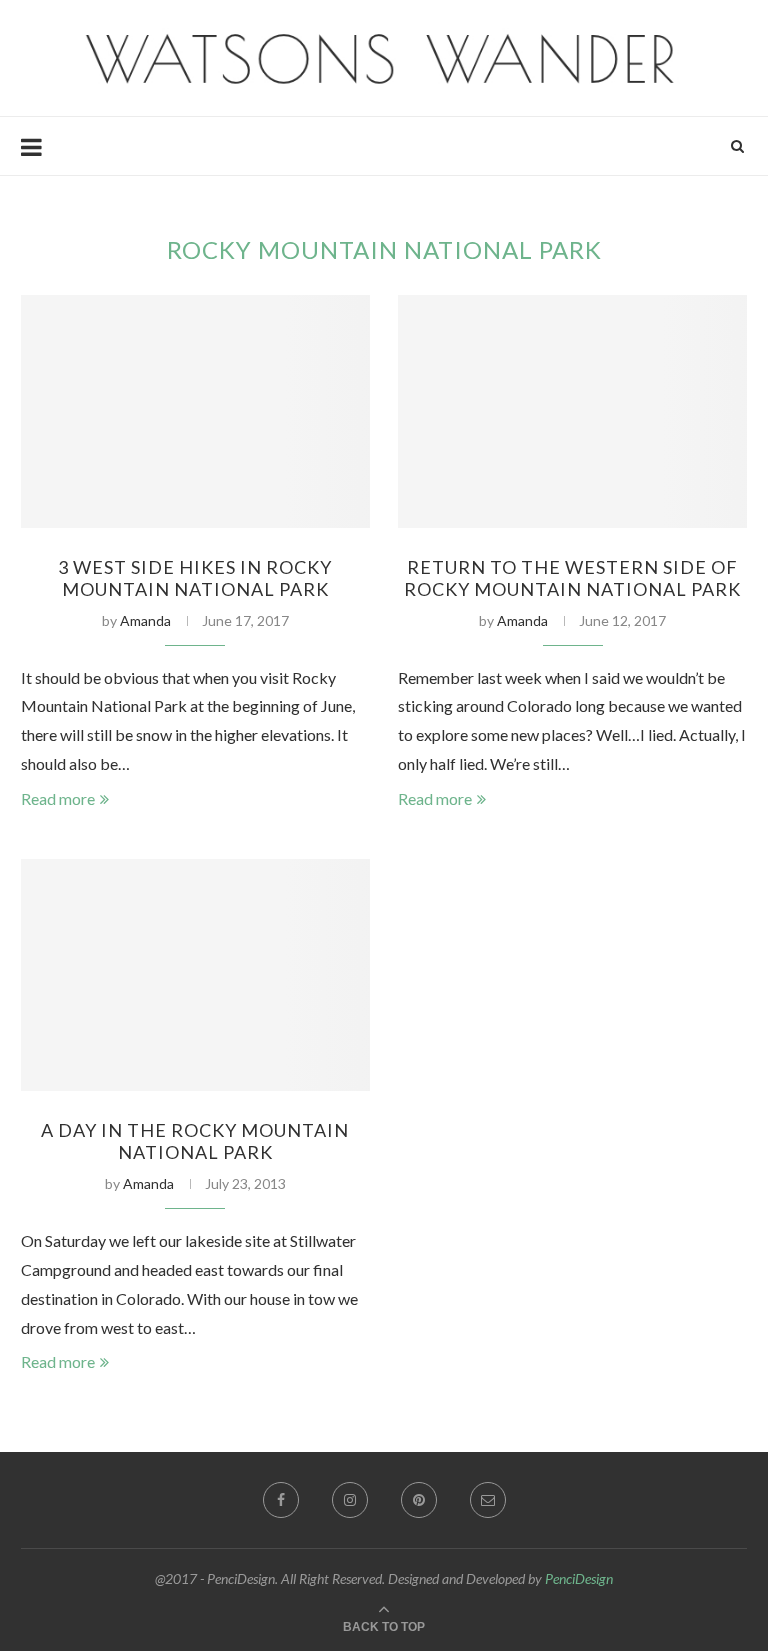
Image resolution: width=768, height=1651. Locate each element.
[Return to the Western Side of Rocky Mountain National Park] (572, 411)
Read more (58, 798)
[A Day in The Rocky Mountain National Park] (195, 975)
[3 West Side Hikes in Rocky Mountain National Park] (195, 411)
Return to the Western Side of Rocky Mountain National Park (572, 578)
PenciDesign (579, 1578)
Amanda (145, 620)
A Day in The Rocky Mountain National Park (195, 1141)
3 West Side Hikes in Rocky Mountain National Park (195, 578)
